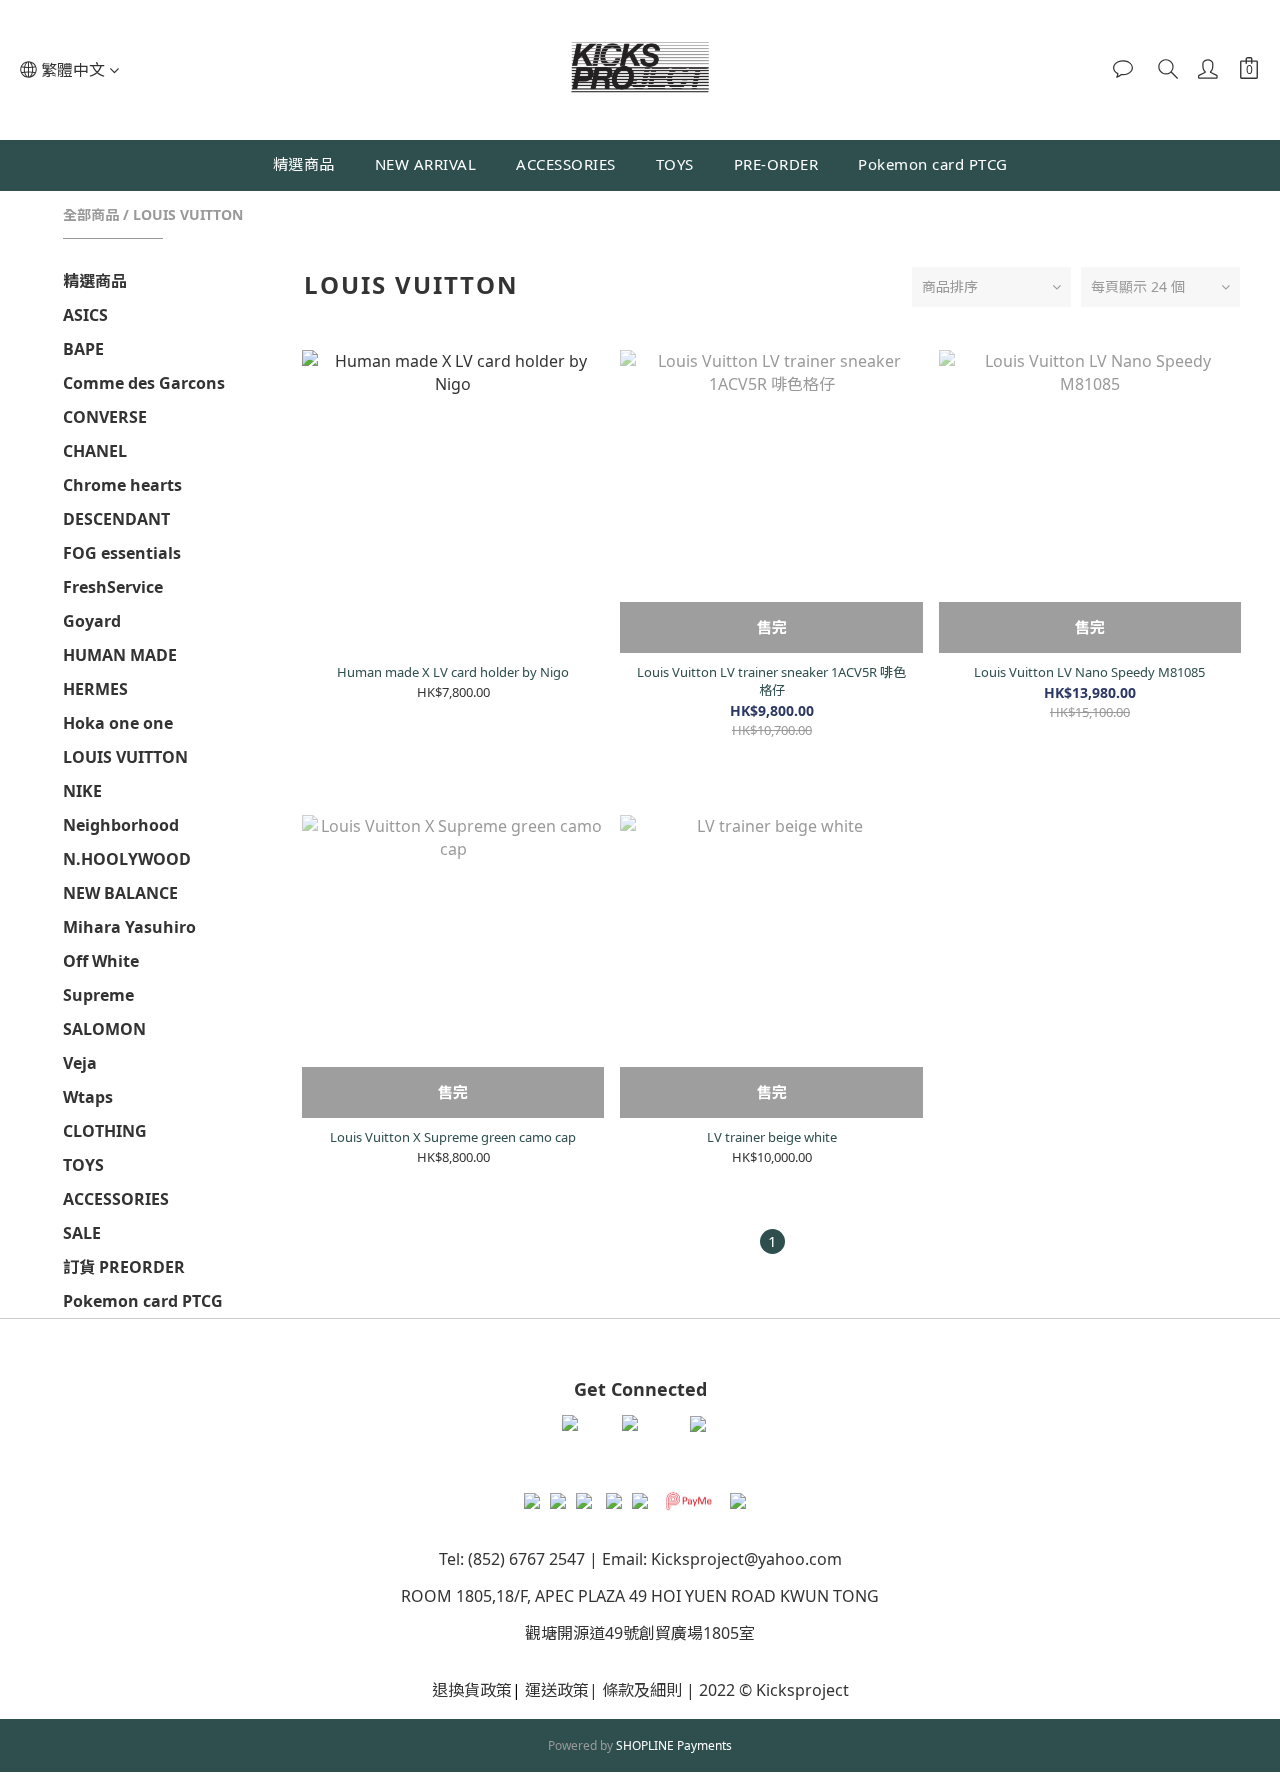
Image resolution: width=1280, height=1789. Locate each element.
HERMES (95, 689)
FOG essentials (122, 553)
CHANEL (95, 451)
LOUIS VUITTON (188, 214)
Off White (101, 961)
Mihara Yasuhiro (129, 927)
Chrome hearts (122, 485)
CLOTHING (105, 1131)
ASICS (85, 315)
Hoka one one (118, 723)
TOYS (675, 164)
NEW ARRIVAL (426, 164)
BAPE (83, 349)
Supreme (98, 995)
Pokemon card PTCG (933, 164)
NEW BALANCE (120, 893)
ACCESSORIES (566, 164)
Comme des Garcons (144, 383)
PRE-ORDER (776, 164)
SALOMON (104, 1029)
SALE (82, 1233)
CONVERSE (105, 417)
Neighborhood (121, 825)
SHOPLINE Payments (674, 1745)
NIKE (82, 791)
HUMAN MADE (120, 655)
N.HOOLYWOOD (127, 859)
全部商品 (91, 214)
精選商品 (304, 164)
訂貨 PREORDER (124, 1267)
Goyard (92, 621)
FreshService (113, 587)
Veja (80, 1063)
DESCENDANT (116, 519)
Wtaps (88, 1097)
